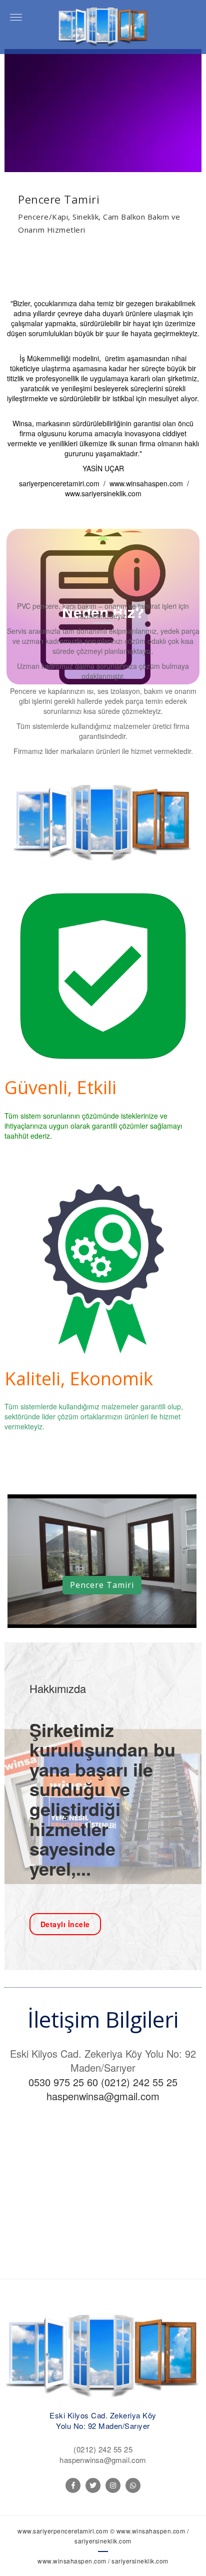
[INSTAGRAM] (113, 2485)
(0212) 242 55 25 (139, 2082)
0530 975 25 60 (63, 2082)
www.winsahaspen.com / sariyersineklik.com (103, 2561)
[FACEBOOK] (73, 2485)
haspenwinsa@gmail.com (103, 2096)
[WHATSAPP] (133, 2485)
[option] (103, 151)
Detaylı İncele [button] (65, 1924)
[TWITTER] (93, 2485)
